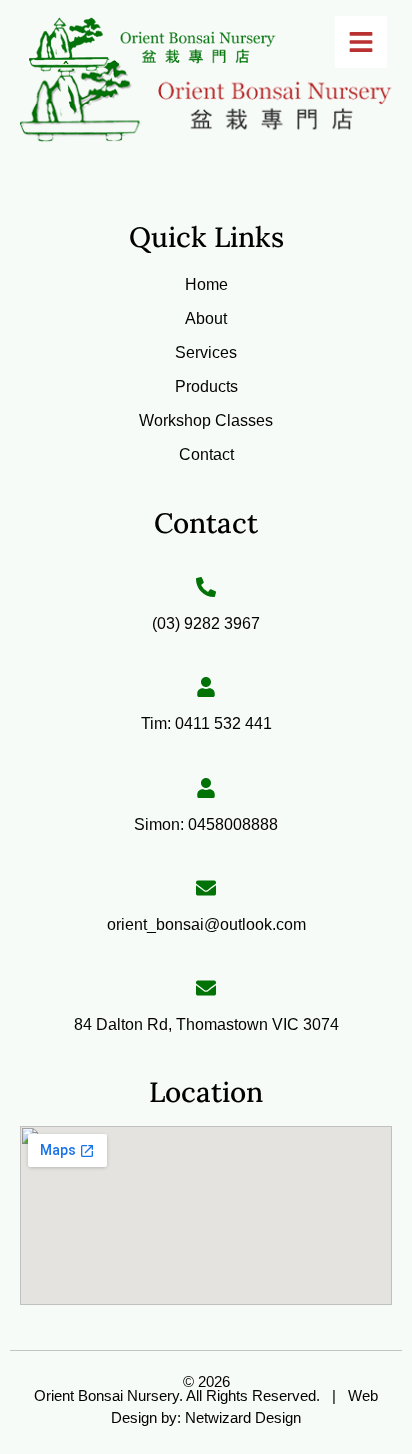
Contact (206, 454)
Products (206, 386)
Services (206, 352)
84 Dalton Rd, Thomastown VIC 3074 (206, 1024)
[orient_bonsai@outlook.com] (206, 888)
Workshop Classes (206, 420)
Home (206, 284)
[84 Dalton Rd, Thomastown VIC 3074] (206, 988)
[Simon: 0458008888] (206, 788)
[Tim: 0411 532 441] (206, 687)
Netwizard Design (241, 1417)
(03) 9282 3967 (206, 623)
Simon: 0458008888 (206, 824)
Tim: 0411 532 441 (206, 723)
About (206, 318)
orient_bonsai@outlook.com (206, 924)
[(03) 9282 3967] (206, 587)
